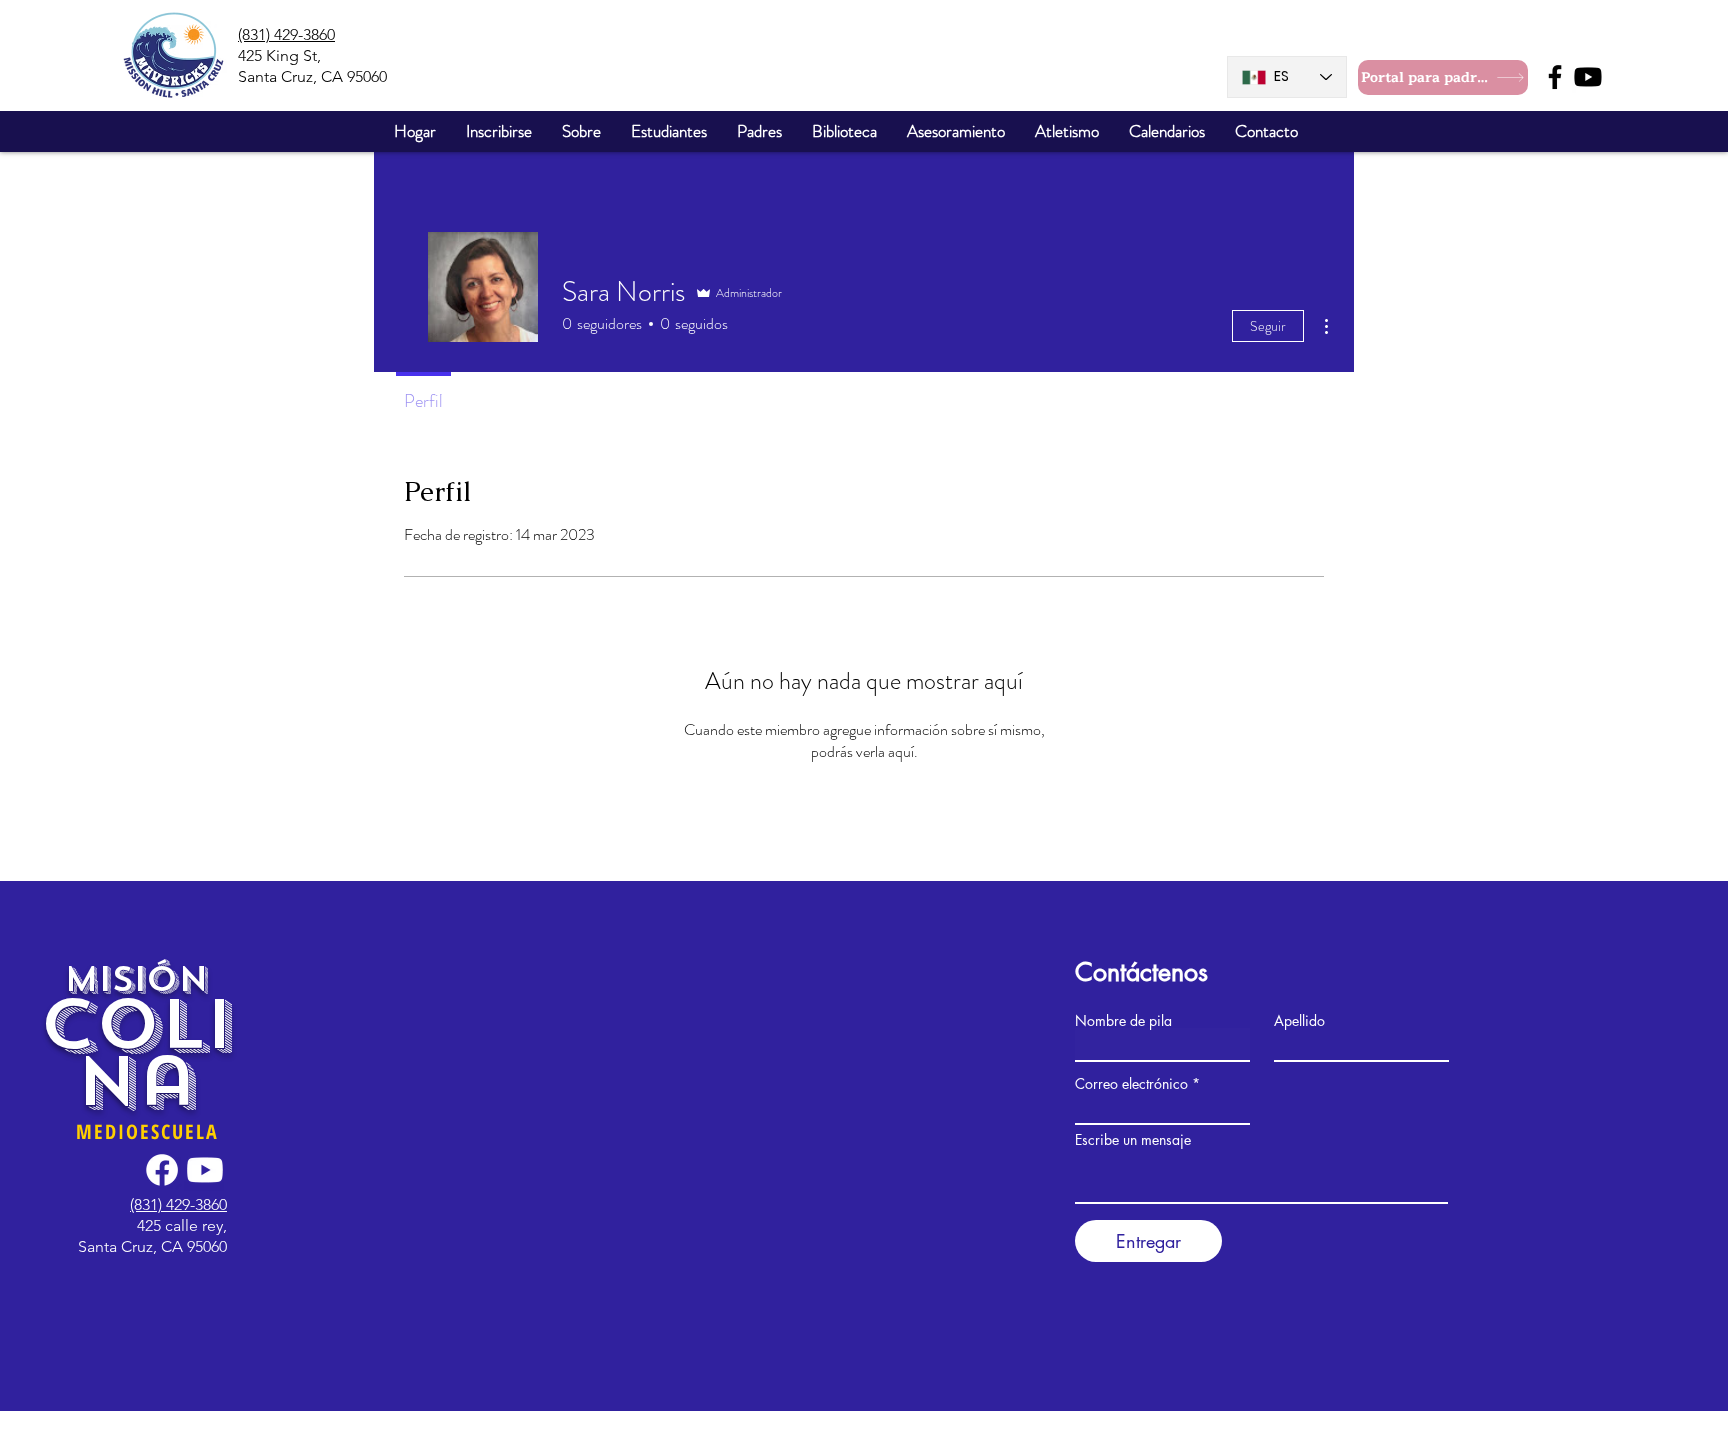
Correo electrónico (1131, 1084)
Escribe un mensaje (1133, 1140)
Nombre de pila (1123, 1021)
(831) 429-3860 (286, 34)
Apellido (1299, 1021)
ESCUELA (179, 1131)
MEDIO (108, 1131)
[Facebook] (1555, 77)
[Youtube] (1588, 77)
